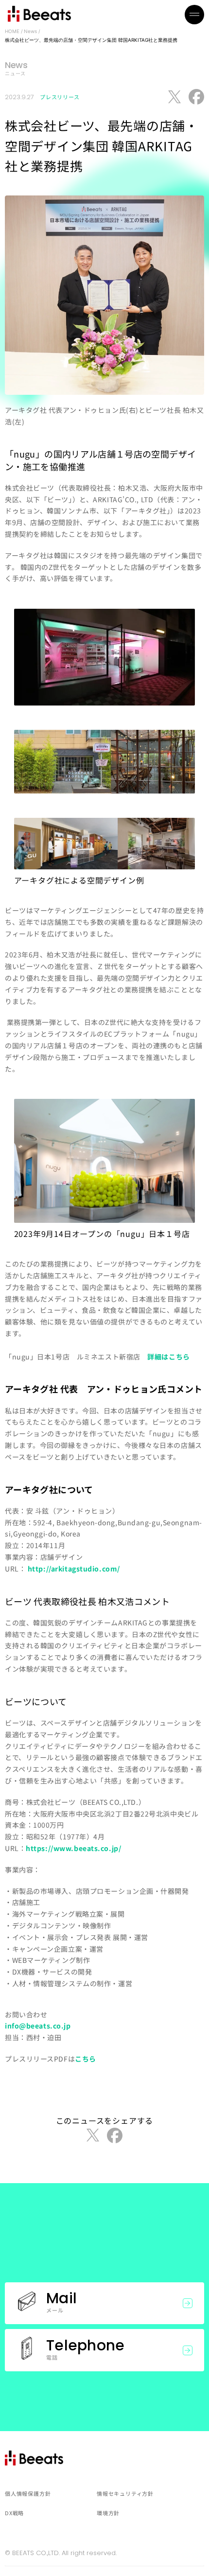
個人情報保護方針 (28, 2493)
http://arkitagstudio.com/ (74, 1569)
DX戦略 (14, 2513)
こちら (86, 2059)
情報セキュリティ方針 (125, 2493)
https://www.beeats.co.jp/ (73, 1848)
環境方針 (108, 2513)
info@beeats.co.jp (38, 2026)
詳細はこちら (168, 1357)
